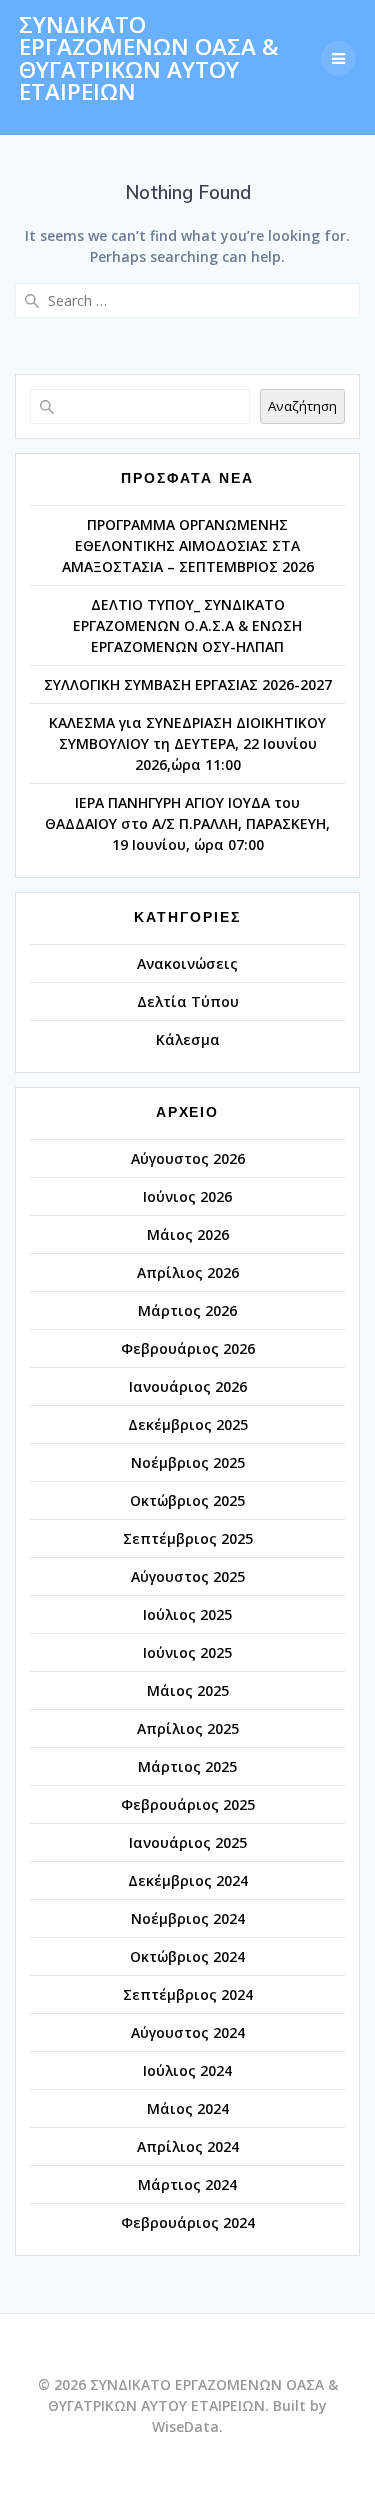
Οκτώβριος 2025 (187, 1500)
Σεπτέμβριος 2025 (188, 1538)
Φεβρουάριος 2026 (188, 1348)
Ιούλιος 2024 (187, 2070)
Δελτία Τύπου (188, 1001)
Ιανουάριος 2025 (188, 1842)
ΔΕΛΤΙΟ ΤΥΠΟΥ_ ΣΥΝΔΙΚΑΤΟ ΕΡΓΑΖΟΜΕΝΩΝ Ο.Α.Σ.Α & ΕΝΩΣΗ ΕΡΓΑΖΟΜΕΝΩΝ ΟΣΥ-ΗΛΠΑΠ (187, 625)
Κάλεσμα (188, 1039)
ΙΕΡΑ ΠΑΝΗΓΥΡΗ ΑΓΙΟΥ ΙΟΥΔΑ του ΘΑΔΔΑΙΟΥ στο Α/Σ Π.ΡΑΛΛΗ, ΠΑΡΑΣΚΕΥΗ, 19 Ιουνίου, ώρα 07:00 (187, 823)
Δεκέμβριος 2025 (188, 1424)
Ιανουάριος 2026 (188, 1386)
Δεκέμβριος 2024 (188, 1880)
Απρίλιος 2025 (188, 1728)
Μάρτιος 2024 (187, 2184)
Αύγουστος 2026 (188, 1158)
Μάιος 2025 (188, 1690)
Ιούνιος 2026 (187, 1196)
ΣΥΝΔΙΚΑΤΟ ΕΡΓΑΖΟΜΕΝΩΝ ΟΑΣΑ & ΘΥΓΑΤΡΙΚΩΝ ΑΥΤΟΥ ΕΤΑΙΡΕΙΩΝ (149, 59)
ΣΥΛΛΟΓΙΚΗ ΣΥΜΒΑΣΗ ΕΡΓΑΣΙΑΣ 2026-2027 (188, 684)
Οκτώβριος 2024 (187, 1956)
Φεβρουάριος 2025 (188, 1804)
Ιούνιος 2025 (187, 1652)
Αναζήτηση (302, 406)
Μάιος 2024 (188, 2108)
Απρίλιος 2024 (188, 2146)
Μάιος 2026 (188, 1234)
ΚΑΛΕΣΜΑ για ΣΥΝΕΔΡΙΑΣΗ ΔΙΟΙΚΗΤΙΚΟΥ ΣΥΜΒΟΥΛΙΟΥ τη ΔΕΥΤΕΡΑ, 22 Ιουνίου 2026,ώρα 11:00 (187, 743)
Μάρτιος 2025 (187, 1766)
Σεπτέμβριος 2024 (188, 1994)
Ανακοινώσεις (187, 963)
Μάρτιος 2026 (187, 1310)
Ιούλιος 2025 (187, 1614)
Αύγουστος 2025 (188, 1576)
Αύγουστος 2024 (188, 2032)
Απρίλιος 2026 (188, 1272)
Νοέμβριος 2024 (188, 1918)
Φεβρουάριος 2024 (188, 2222)
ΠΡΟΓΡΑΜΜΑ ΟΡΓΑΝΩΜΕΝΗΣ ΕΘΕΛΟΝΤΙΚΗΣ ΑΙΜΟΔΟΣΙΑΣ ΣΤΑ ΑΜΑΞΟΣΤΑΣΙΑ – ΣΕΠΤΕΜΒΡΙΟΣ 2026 (188, 545)
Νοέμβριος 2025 (188, 1462)
